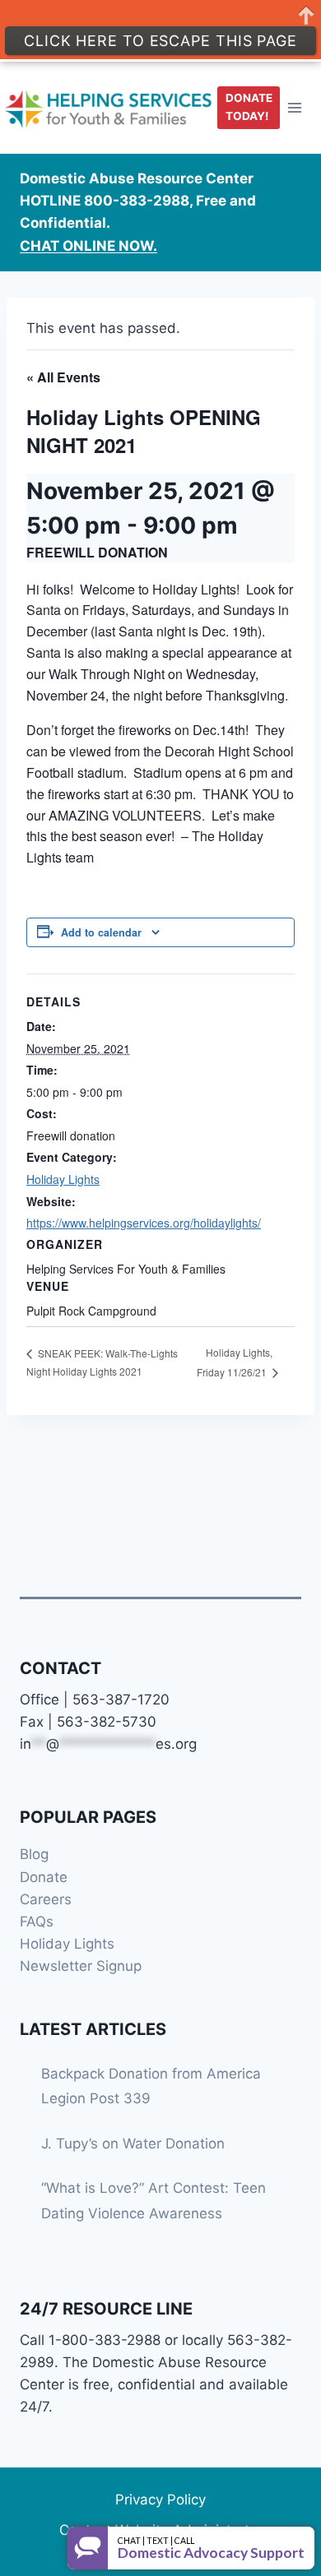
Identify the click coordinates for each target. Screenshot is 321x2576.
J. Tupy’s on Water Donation (133, 2144)
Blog (34, 1854)
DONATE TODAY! (249, 107)
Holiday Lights (63, 1179)
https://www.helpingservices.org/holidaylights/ (144, 1223)
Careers (46, 1899)
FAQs (37, 1922)
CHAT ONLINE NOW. (88, 246)
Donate (44, 1877)
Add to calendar (101, 932)
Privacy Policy (160, 2500)
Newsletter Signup (81, 1966)
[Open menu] (295, 107)
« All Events (63, 377)
